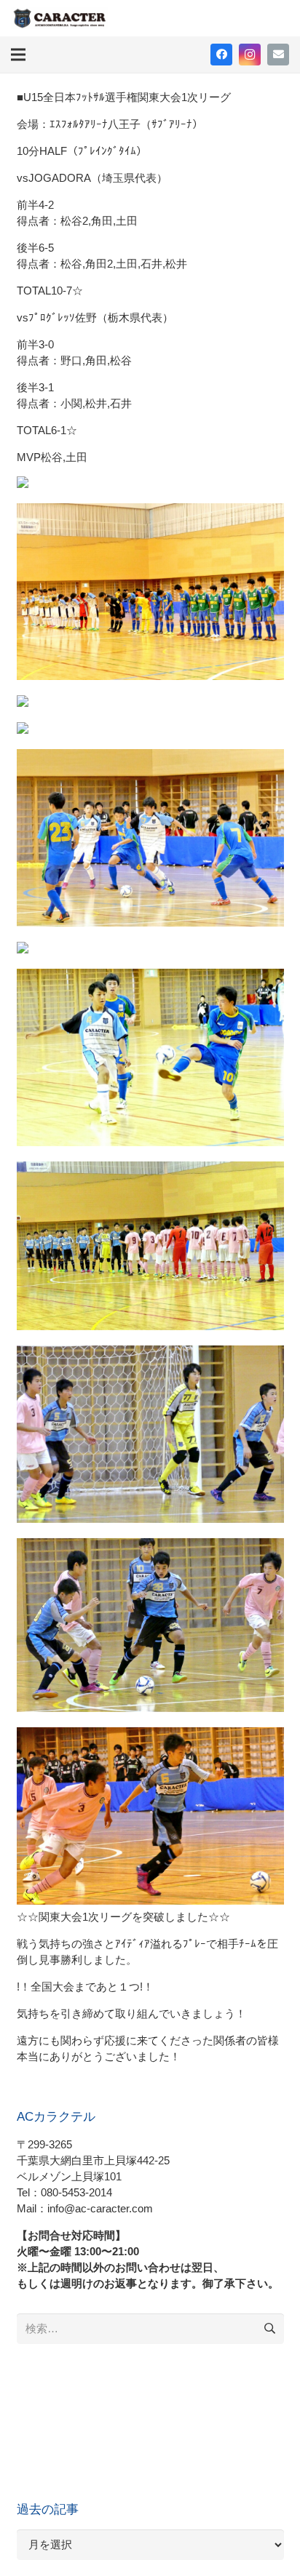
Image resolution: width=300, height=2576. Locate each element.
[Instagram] (250, 55)
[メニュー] (18, 55)
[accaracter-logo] (60, 18)
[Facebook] (221, 55)
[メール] (278, 55)
